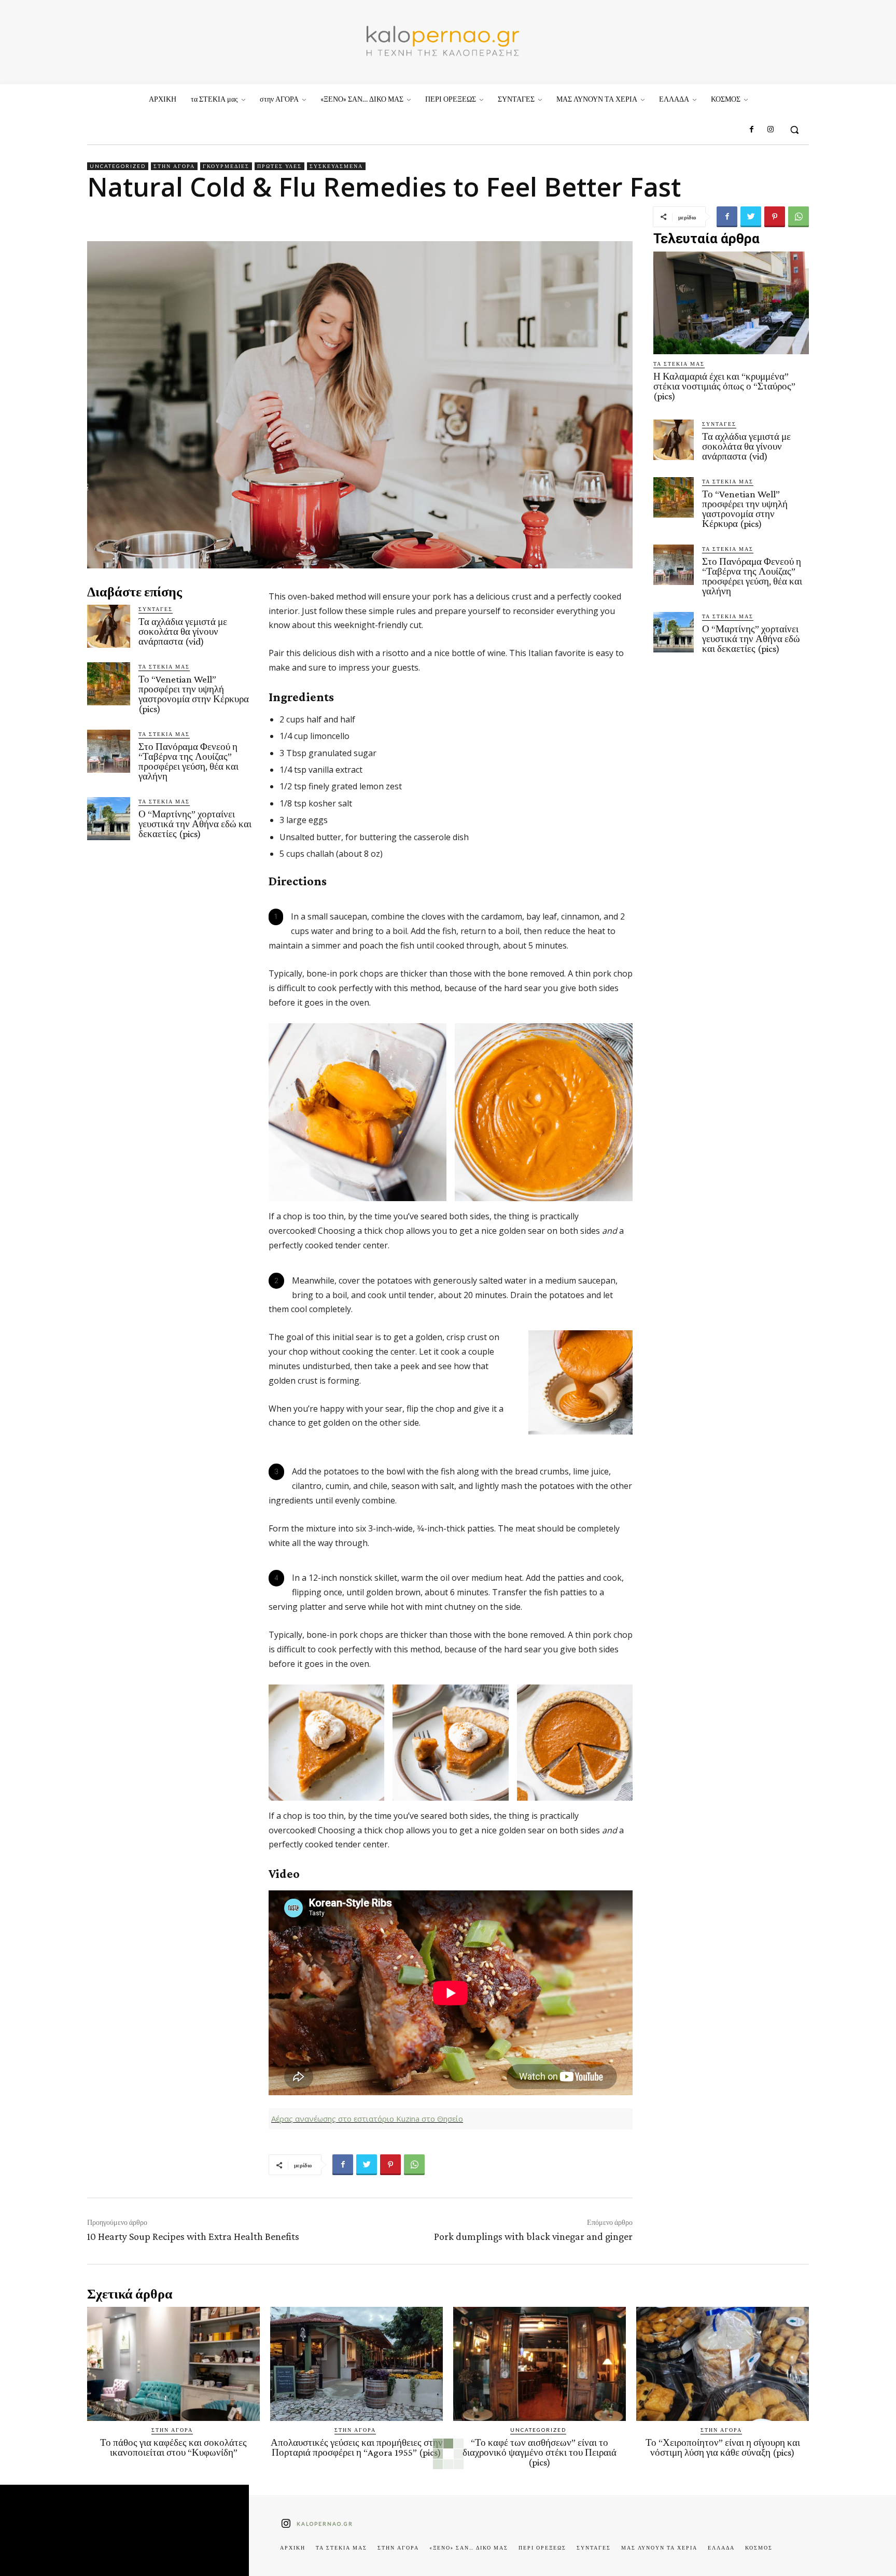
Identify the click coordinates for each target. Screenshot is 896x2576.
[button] (794, 130)
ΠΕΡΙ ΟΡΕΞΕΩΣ (542, 2547)
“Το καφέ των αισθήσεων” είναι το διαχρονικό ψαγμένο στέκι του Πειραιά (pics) (540, 2452)
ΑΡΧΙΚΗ (293, 2547)
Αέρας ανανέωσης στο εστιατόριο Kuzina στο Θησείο (367, 2119)
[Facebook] (751, 130)
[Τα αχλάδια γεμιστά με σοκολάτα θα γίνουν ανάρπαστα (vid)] (109, 626)
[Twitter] (751, 217)
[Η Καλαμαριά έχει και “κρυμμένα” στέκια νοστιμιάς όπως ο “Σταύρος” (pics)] (731, 303)
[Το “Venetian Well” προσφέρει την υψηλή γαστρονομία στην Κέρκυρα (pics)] (109, 684)
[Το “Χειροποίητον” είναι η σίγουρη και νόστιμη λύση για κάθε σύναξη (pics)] (723, 2364)
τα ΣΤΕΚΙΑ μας (164, 666)
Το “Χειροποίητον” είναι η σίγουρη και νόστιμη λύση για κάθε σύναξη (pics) (723, 2447)
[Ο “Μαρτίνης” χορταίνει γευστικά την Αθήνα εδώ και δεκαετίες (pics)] (109, 819)
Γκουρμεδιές (226, 166)
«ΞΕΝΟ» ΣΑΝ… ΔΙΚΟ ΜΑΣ (469, 2547)
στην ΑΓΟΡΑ (174, 166)
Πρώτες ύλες (279, 166)
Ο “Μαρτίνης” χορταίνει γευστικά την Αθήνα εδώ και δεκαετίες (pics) (195, 824)
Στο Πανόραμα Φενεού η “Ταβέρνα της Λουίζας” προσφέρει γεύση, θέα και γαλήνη (188, 761)
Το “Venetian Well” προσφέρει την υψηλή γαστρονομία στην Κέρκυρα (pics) (194, 694)
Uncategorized (118, 166)
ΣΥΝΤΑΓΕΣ (156, 609)
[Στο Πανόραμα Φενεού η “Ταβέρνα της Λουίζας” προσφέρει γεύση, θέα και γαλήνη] (109, 751)
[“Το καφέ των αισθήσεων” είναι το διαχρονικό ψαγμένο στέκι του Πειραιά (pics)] (540, 2364)
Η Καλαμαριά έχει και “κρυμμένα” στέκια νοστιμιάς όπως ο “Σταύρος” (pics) (724, 386)
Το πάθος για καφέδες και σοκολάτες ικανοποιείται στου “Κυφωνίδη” (173, 2447)
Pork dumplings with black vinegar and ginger (533, 2236)
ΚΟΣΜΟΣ (759, 2547)
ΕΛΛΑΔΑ (721, 2547)
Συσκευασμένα (336, 166)
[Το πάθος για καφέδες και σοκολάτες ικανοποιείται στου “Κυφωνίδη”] (173, 2364)
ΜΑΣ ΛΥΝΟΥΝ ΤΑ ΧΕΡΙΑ (659, 2547)
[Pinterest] (775, 217)
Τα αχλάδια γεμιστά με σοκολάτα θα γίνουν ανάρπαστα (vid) (183, 631)
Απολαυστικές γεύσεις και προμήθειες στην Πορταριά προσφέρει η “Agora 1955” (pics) (357, 2447)
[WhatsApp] (799, 217)
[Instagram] (771, 130)
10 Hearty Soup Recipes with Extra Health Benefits (193, 2236)
